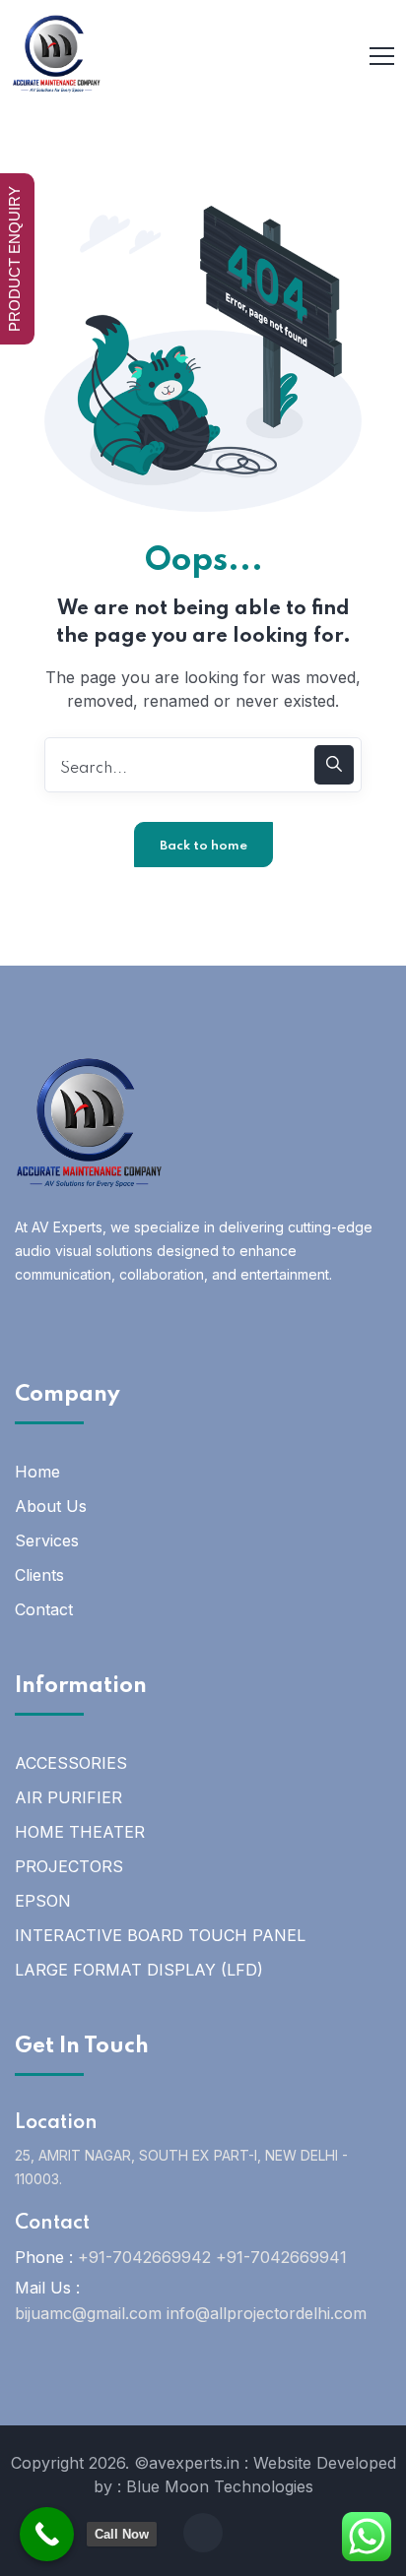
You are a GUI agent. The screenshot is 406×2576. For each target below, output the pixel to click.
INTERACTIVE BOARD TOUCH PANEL (160, 1935)
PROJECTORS (69, 1866)
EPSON (43, 1901)
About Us (51, 1506)
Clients (39, 1575)
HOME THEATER (80, 1832)
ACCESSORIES (71, 1763)
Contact (44, 1609)
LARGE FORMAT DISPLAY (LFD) (139, 1970)
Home (37, 1472)
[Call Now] (47, 2534)
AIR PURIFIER (68, 1797)
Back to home (203, 846)
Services (47, 1540)
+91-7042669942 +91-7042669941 (212, 2257)
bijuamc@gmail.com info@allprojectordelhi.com (191, 2313)
